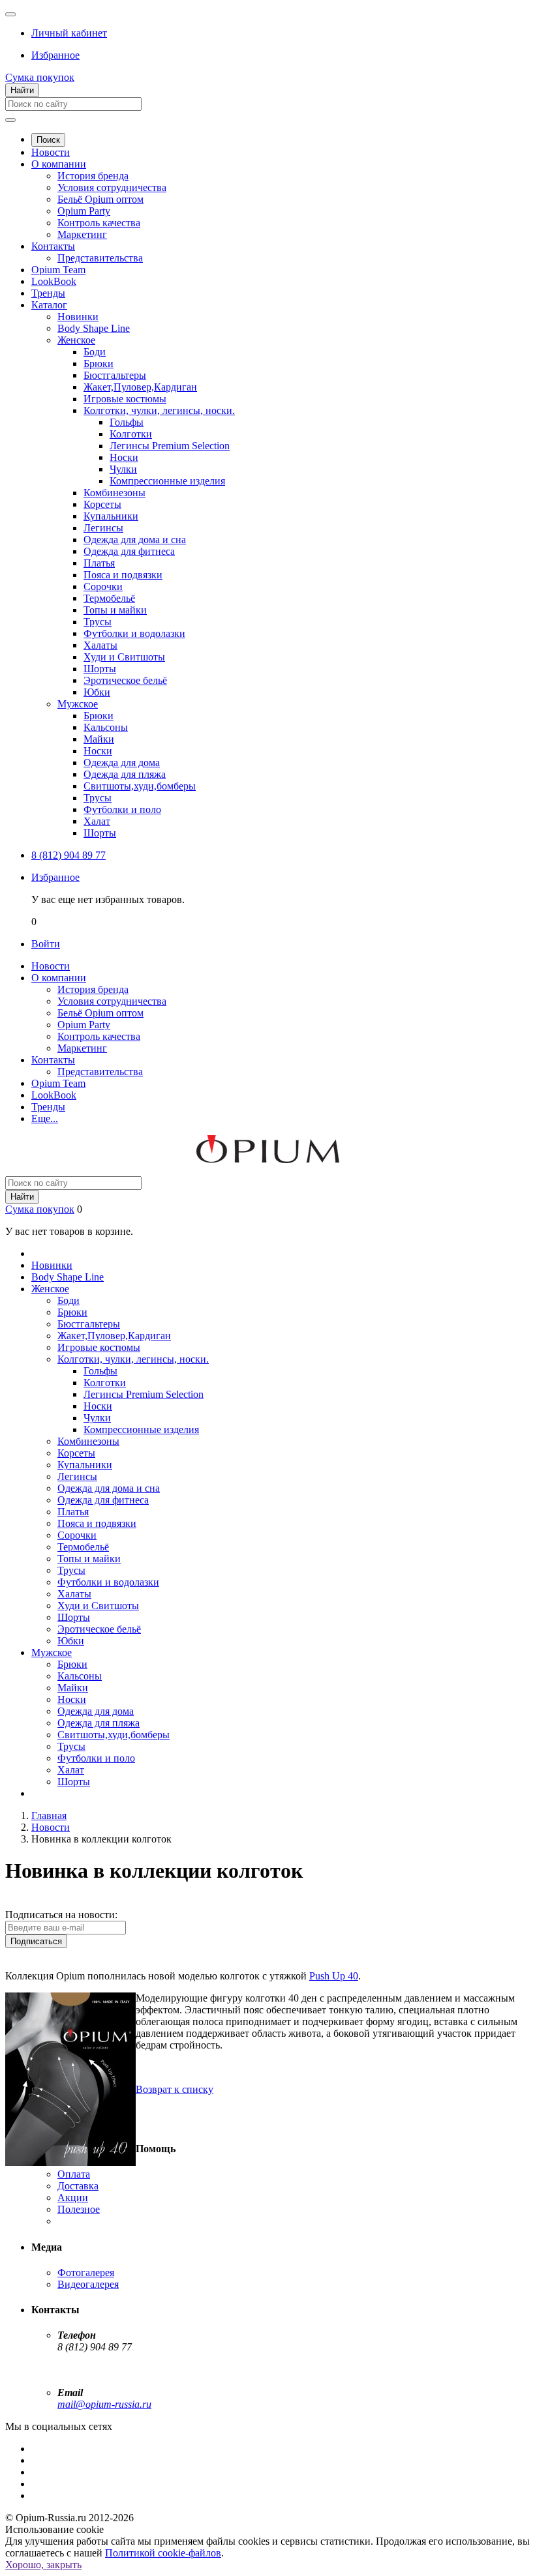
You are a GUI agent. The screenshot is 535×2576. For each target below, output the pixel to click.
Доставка (78, 2186)
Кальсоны (106, 727)
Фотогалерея (86, 2273)
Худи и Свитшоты (124, 657)
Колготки (131, 434)
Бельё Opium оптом (100, 199)
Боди (95, 352)
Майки (99, 739)
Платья (99, 563)
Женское (76, 340)
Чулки (123, 469)
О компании (59, 164)
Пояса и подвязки (123, 575)
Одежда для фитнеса (129, 551)
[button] (69, 33)
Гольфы (127, 422)
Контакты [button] (53, 1060)
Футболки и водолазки (134, 633)
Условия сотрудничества (112, 187)
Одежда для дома (122, 762)
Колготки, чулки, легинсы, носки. (159, 410)
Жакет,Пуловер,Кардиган (140, 387)
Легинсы (103, 528)
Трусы (98, 622)
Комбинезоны (115, 493)
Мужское (78, 704)
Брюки (99, 363)
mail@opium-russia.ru (104, 2404)
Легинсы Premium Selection (170, 446)
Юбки (97, 692)
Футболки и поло (122, 809)
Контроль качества (99, 223)
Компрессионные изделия (167, 481)
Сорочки (103, 586)
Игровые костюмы (125, 399)
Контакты (53, 246)
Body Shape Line (94, 328)
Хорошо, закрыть (43, 2565)
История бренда (93, 176)
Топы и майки (115, 610)
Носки (124, 457)
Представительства (100, 258)
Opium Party (84, 211)
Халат (97, 821)
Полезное (79, 2209)
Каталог (49, 305)
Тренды (48, 293)
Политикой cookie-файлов (163, 2553)
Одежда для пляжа (125, 774)
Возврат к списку (175, 2089)
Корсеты (102, 504)
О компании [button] (59, 978)
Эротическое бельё (125, 680)
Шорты (100, 669)
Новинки (78, 317)
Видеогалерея (88, 2284)
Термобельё (109, 598)
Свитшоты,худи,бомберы (140, 786)
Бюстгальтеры (115, 375)
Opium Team (58, 270)
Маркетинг (82, 234)
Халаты (100, 645)
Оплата (74, 2174)
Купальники (111, 516)
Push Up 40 (334, 1976)
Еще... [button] (45, 1118)
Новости (51, 152)
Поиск (48, 140)
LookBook (54, 281)
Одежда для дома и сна (135, 540)
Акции (73, 2198)
